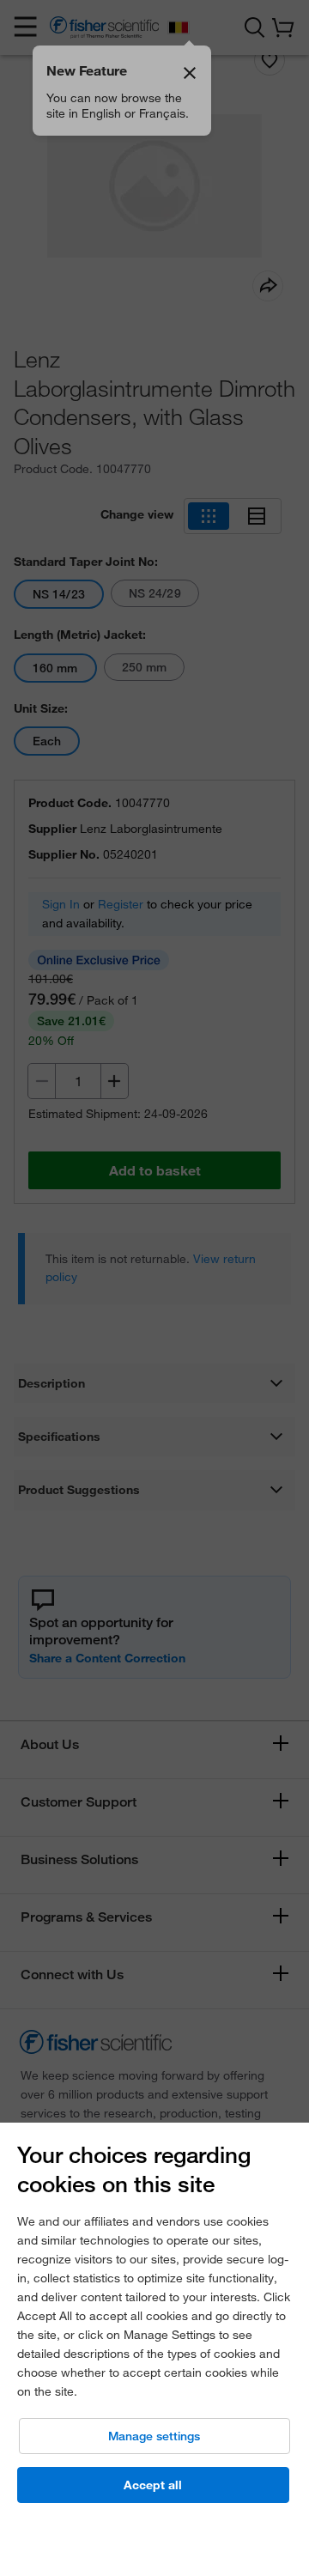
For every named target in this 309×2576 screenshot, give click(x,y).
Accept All (153, 2485)
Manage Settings (154, 2436)
